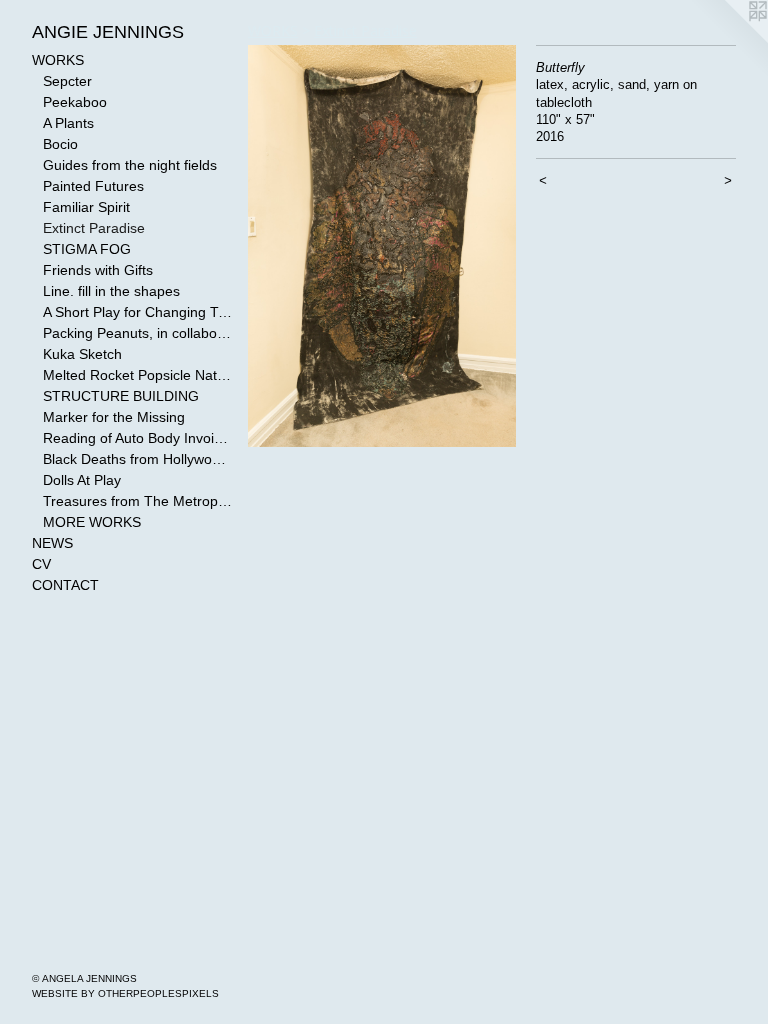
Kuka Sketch (82, 354)
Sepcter (67, 81)
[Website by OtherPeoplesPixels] (728, 40)
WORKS (58, 60)
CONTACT (65, 585)
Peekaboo (75, 102)
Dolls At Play (82, 480)
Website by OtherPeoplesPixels (125, 993)
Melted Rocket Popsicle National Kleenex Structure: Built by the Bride (138, 375)
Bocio (60, 144)
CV (41, 564)
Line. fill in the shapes (111, 291)
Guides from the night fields (130, 165)
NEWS (52, 543)
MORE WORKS (92, 522)
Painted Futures (93, 186)
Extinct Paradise (94, 228)
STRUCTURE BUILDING (121, 396)
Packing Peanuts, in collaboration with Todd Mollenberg (138, 333)
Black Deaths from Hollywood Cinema (138, 459)
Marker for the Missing (114, 417)
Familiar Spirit (86, 207)
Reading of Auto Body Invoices (138, 438)
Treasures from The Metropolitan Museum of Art (138, 501)
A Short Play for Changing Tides (138, 312)
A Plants (68, 123)
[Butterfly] (382, 246)
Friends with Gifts (98, 270)
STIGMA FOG (87, 249)
